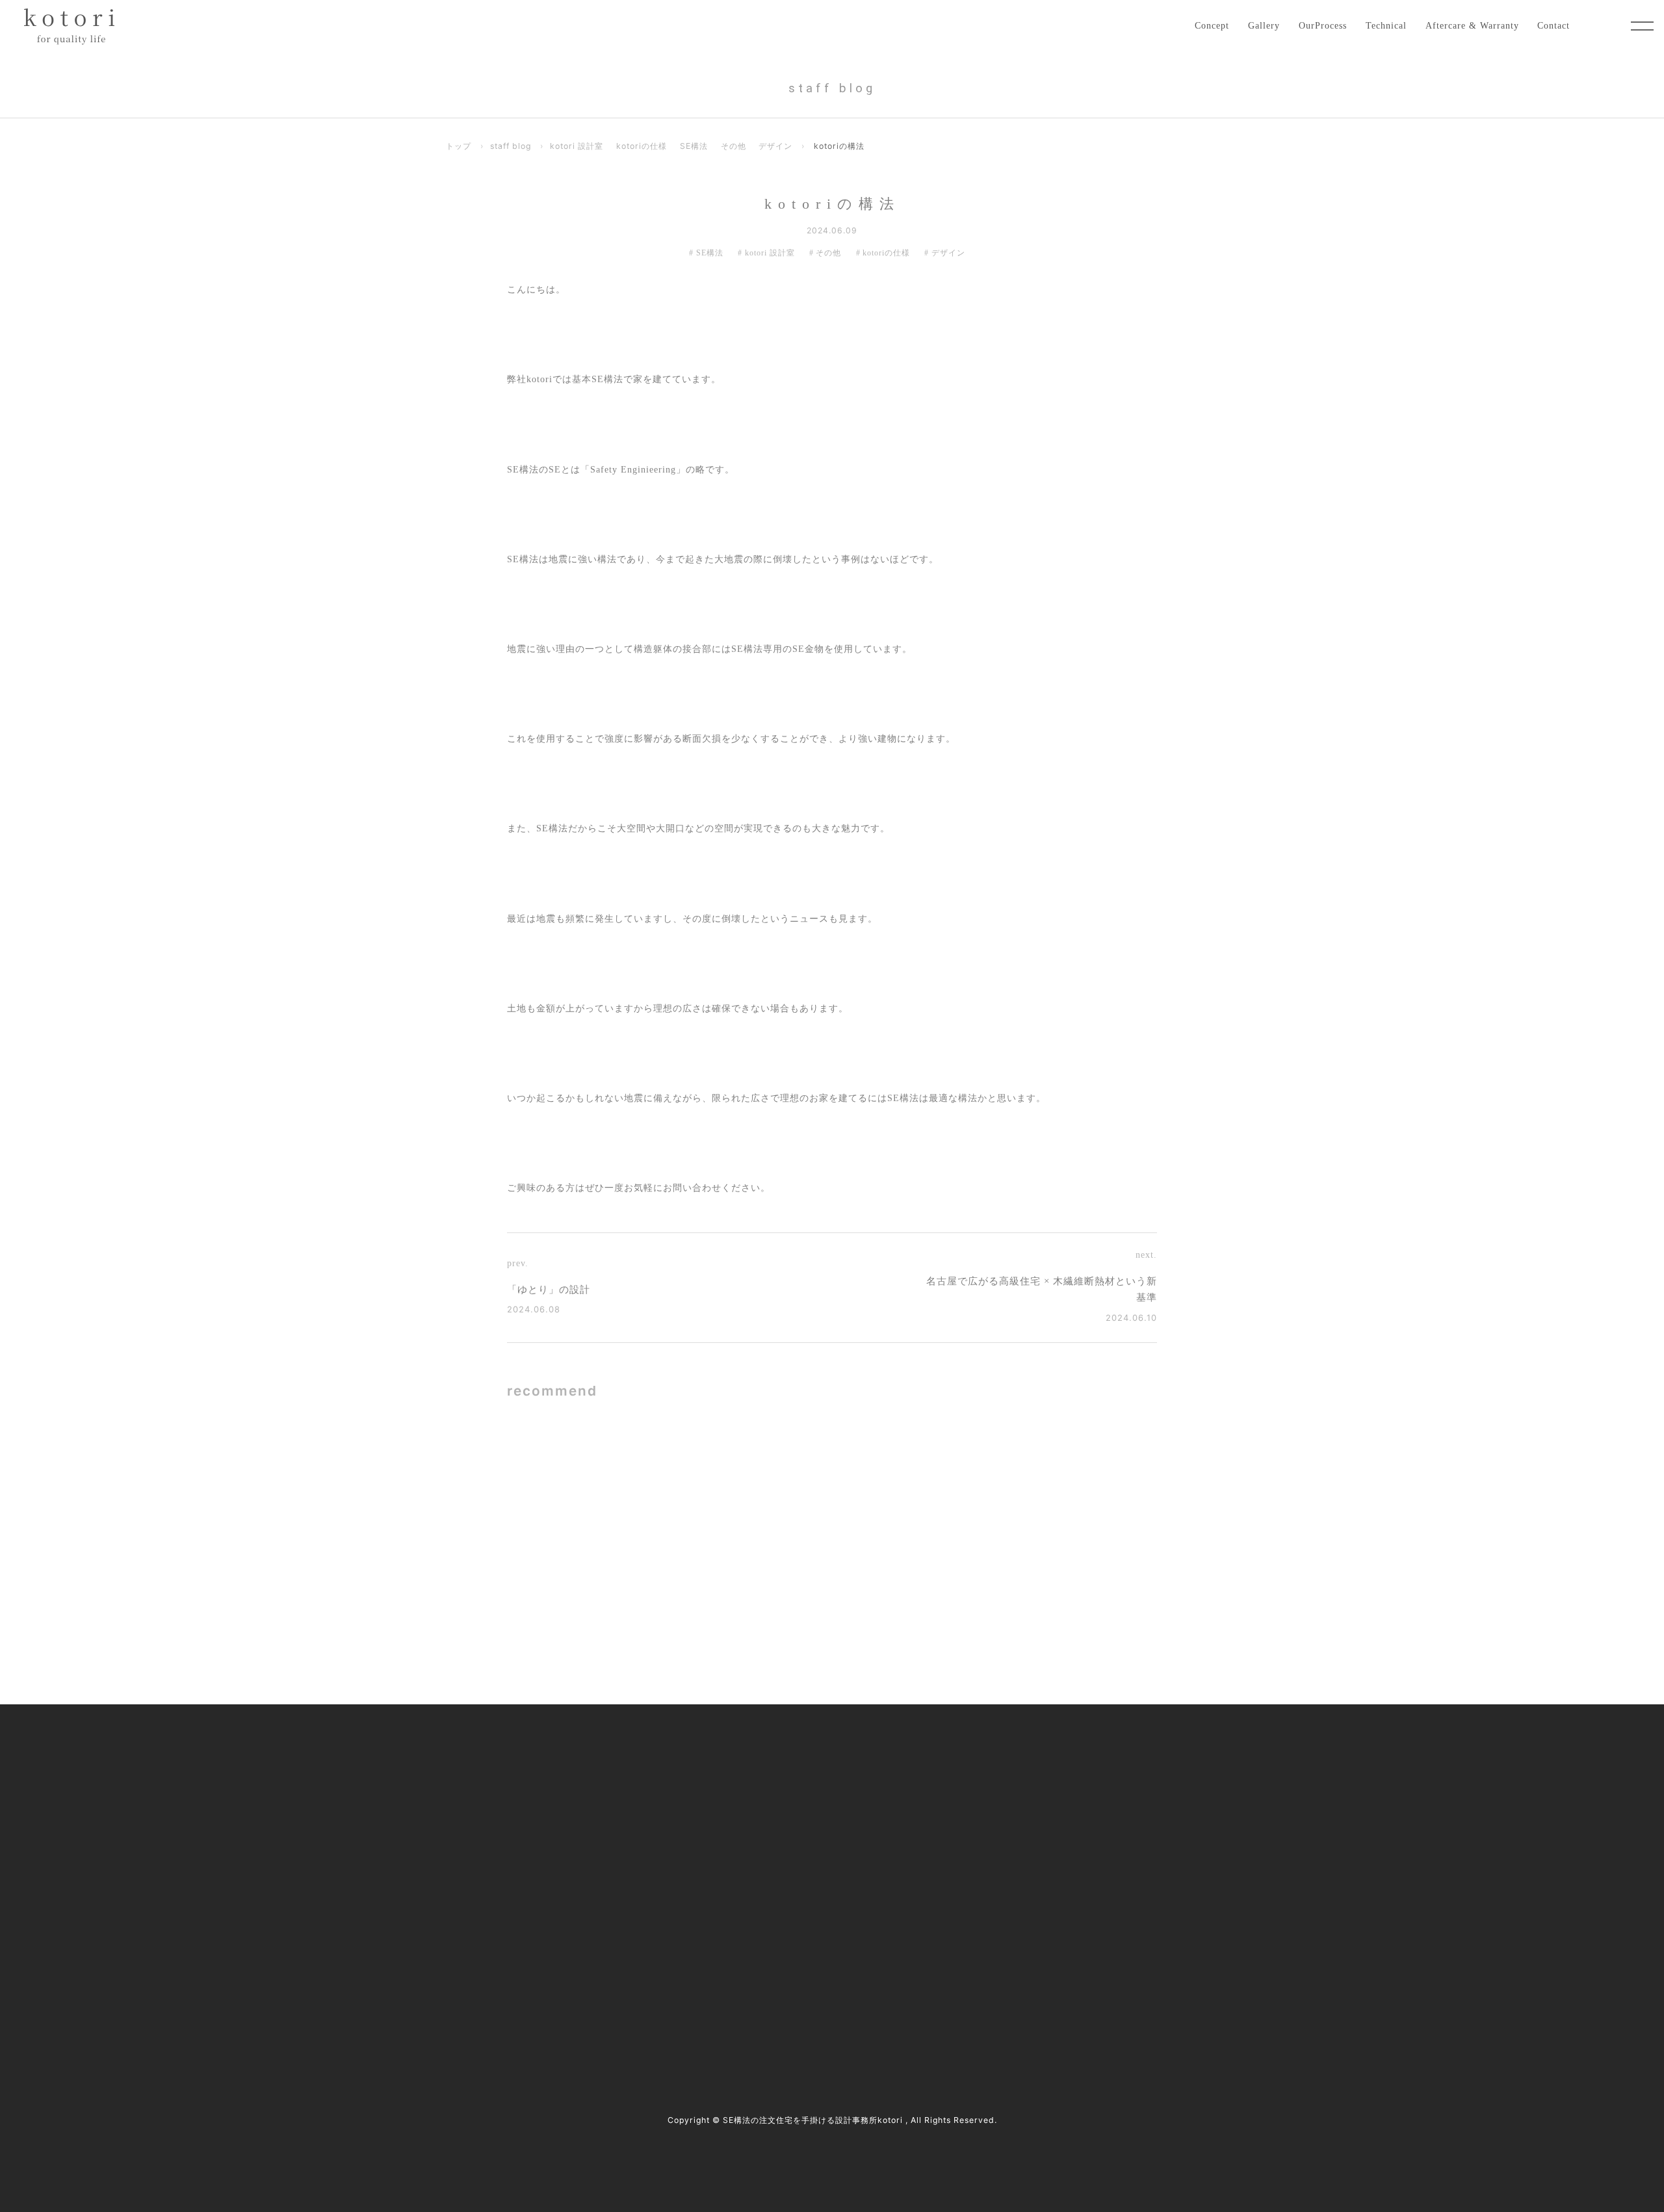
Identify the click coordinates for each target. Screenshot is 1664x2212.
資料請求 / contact (493, 2000)
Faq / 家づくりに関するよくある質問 (1058, 1891)
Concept (1212, 25)
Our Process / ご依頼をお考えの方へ (773, 1809)
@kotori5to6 (497, 1977)
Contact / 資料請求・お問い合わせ (1053, 1918)
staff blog (511, 146)
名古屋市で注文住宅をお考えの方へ (772, 1837)
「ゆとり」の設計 (549, 1290)
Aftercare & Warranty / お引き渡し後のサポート (797, 1918)
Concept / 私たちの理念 (748, 1755)
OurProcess (1323, 25)
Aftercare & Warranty (1472, 25)
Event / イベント (1017, 1864)
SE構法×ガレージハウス (686, 1474)
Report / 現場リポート (1028, 1837)
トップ (459, 146)
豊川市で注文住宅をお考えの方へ (768, 1864)
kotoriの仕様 (642, 146)
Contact (1553, 25)
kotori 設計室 (577, 146)
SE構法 (694, 146)
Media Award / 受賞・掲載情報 (1046, 1783)
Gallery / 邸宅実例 (737, 1783)
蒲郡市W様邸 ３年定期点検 (697, 1600)
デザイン (775, 146)
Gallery (1264, 25)
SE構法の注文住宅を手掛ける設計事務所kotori (813, 2120)
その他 (734, 146)
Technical (1386, 25)
